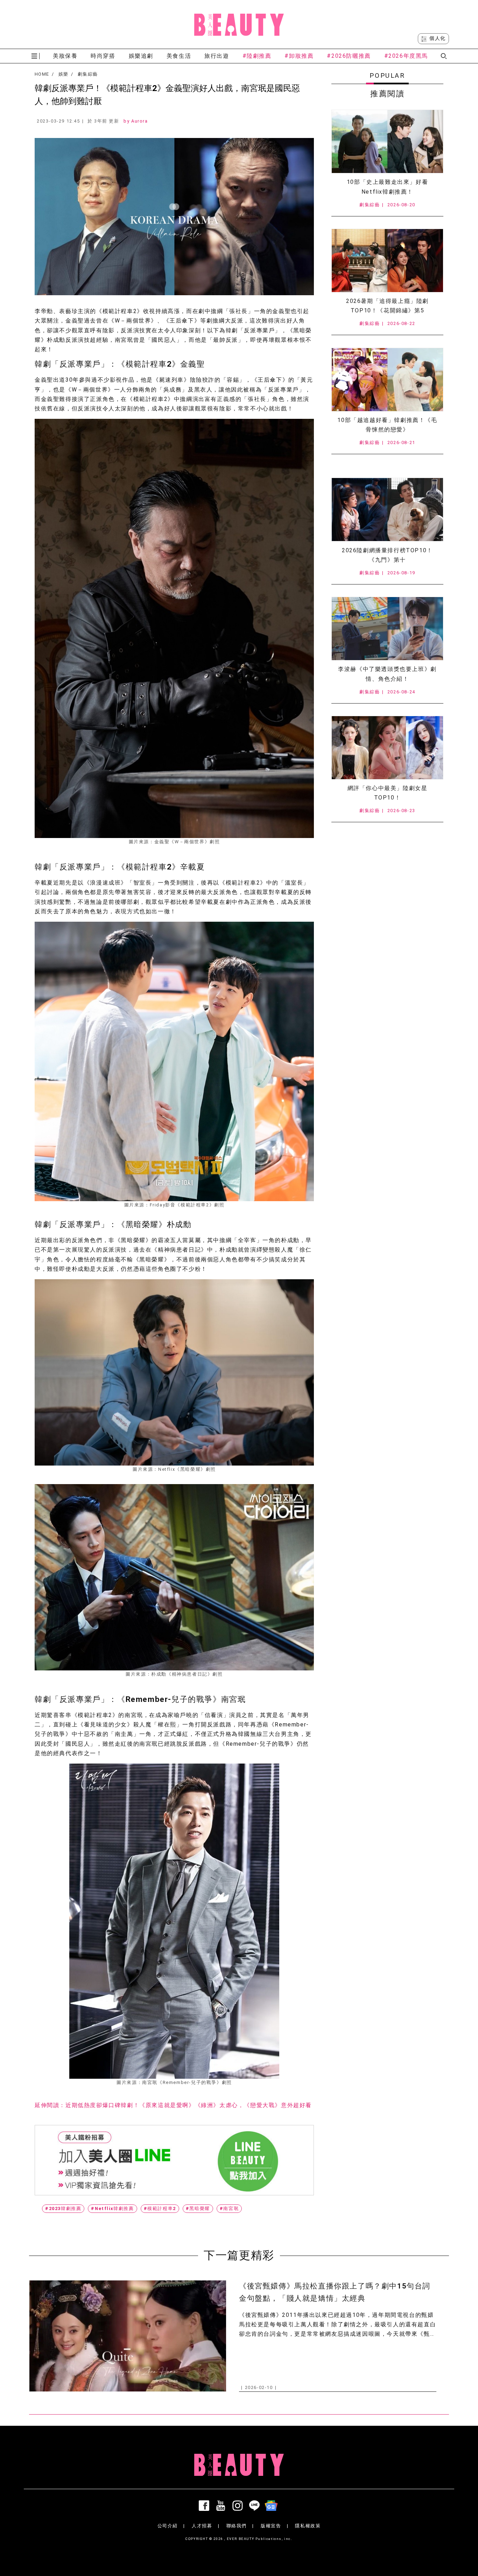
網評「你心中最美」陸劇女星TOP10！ (388, 793)
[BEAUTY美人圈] (239, 25)
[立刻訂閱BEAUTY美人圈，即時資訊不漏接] (174, 2160)
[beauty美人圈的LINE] (256, 2506)
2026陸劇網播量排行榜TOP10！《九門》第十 (387, 555)
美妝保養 (65, 56)
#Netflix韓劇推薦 (112, 2208)
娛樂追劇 (141, 56)
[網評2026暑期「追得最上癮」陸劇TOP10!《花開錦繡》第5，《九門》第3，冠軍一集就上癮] (387, 261)
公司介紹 (168, 2526)
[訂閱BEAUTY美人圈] (273, 2506)
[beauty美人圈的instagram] (239, 2506)
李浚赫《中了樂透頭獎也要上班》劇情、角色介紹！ (387, 674)
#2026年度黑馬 (406, 56)
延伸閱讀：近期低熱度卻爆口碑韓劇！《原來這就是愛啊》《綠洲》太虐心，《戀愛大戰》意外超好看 (173, 2105)
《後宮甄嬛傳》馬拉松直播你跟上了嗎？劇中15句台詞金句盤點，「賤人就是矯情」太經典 (335, 2292)
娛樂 (64, 74)
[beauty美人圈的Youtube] (222, 2506)
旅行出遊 (217, 56)
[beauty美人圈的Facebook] (205, 2506)
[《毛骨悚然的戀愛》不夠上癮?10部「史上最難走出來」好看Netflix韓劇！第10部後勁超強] (387, 141)
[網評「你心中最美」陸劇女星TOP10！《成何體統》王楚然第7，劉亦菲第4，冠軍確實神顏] (387, 748)
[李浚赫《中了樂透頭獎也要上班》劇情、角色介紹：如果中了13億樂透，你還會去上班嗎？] (387, 629)
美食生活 (179, 56)
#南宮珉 (229, 2208)
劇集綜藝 (88, 74)
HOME (42, 74)
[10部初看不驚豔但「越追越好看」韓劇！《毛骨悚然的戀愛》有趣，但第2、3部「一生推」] (387, 380)
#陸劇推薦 (257, 56)
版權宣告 (271, 2526)
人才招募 (202, 2526)
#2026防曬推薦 (349, 56)
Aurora (140, 121)
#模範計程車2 (160, 2208)
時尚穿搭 (103, 56)
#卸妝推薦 (299, 56)
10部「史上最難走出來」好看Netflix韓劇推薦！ (387, 187)
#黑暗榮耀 (198, 2208)
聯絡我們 (237, 2526)
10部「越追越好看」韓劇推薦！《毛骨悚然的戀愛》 (387, 425)
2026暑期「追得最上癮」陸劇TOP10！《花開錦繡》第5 (387, 306)
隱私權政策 (308, 2526)
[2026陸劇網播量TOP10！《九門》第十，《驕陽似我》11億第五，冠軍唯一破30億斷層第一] (387, 510)
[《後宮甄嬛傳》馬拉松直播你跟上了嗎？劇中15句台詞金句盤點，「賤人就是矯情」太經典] (128, 2336)
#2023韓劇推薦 (63, 2208)
